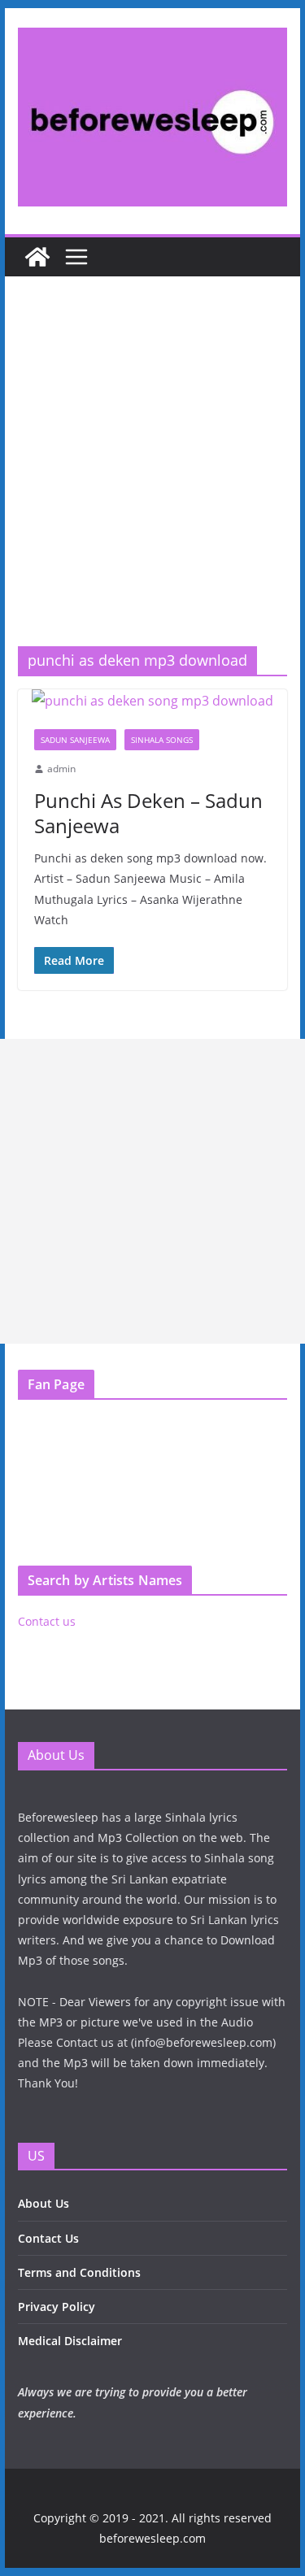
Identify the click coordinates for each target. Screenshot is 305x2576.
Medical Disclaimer (70, 2341)
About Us (44, 2203)
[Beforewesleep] (37, 257)
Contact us (47, 1621)
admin (61, 769)
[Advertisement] (152, 486)
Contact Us (48, 2238)
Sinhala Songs (162, 740)
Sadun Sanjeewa (75, 740)
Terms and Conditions (79, 2272)
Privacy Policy (57, 2307)
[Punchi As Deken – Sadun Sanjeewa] (153, 701)
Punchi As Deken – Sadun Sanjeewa (148, 813)
